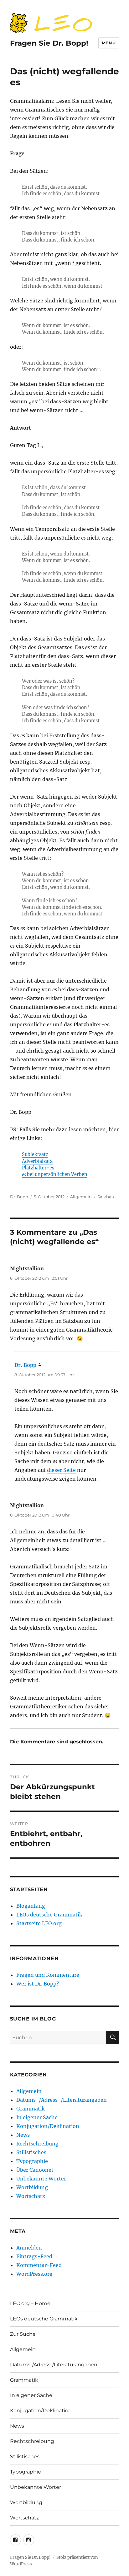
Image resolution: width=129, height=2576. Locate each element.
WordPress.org (34, 2274)
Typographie (32, 2161)
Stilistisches (31, 2152)
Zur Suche (23, 2334)
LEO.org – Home (30, 2303)
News (23, 2135)
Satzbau (106, 1197)
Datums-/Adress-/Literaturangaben (62, 2100)
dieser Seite (61, 1470)
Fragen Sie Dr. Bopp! (49, 43)
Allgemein (81, 1197)
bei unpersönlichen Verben (55, 1174)
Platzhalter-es (38, 1168)
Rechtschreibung (37, 2144)
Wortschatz (31, 2196)
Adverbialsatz (37, 1161)
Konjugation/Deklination (48, 2126)
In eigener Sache (37, 2117)
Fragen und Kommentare (48, 1975)
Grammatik (31, 2109)
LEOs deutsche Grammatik (49, 1915)
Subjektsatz (35, 1154)
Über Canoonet (35, 2170)
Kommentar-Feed (39, 2265)
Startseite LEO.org (39, 1923)
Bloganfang (31, 1906)
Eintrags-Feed (34, 2256)
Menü (109, 43)
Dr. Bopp (19, 1197)
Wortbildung (32, 2187)
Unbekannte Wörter (41, 2179)
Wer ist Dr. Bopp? (38, 1984)
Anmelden (29, 2248)
